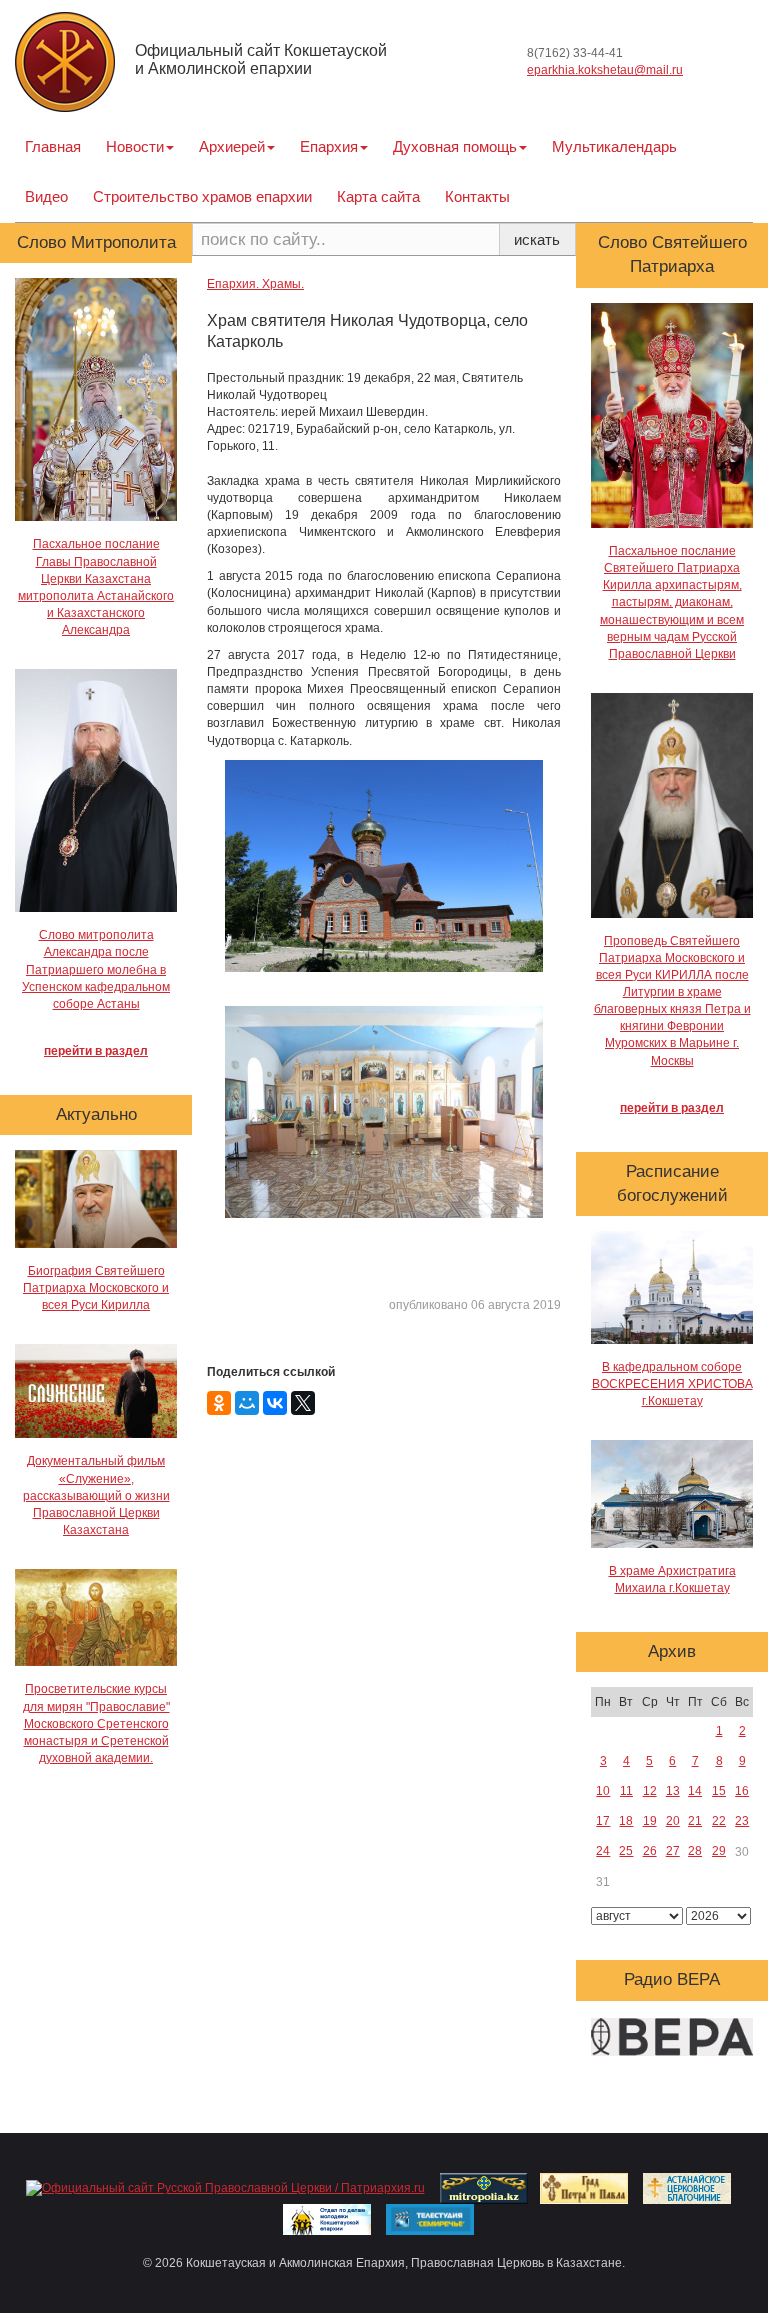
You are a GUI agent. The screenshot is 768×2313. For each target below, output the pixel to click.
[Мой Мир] (247, 1403)
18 (626, 1821)
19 (650, 1821)
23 (742, 1821)
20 (673, 1821)
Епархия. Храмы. (255, 284)
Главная (53, 146)
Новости (135, 146)
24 (603, 1851)
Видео (46, 196)
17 (603, 1821)
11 (626, 1791)
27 (673, 1851)
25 (626, 1851)
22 (719, 1821)
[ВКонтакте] (275, 1403)
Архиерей (232, 146)
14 (695, 1791)
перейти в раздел (96, 1051)
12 (650, 1791)
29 (719, 1851)
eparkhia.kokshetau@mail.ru (605, 70)
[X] (303, 1403)
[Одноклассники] (219, 1403)
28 (695, 1851)
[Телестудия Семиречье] (430, 2219)
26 (650, 1851)
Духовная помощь (455, 146)
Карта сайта (378, 196)
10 (603, 1791)
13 (673, 1791)
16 (742, 1791)
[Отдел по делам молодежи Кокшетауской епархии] (327, 2219)
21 (695, 1821)
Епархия (329, 146)
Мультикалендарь (614, 146)
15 (719, 1791)
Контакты (477, 196)
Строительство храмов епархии (202, 196)
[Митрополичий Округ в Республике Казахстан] (484, 2188)
